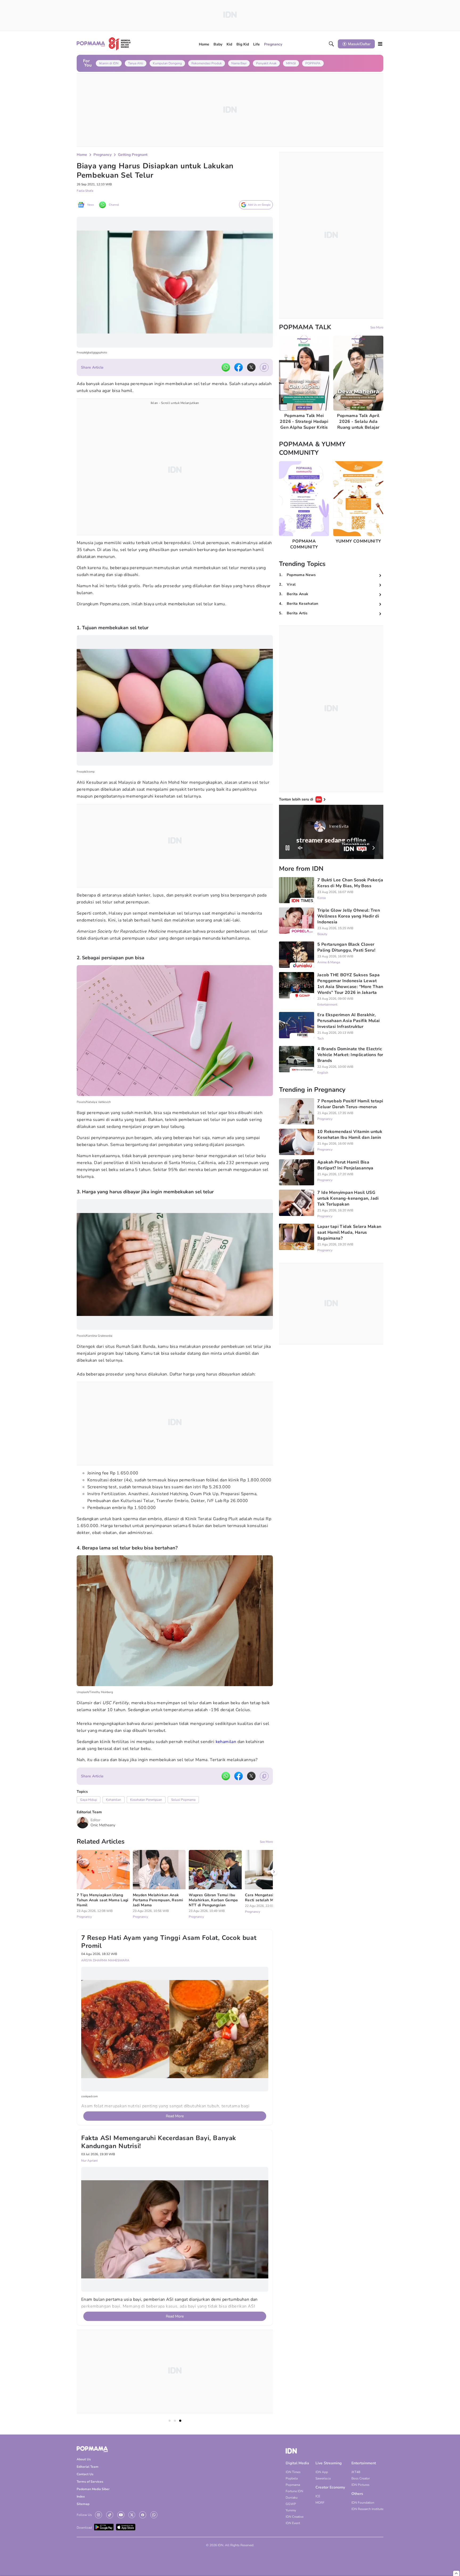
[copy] (264, 367)
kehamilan (226, 1742)
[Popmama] (104, 44)
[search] (331, 44)
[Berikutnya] (274, 2118)
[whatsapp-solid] (226, 367)
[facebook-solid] (239, 367)
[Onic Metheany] (83, 1823)
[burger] (380, 44)
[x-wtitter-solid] (251, 367)
